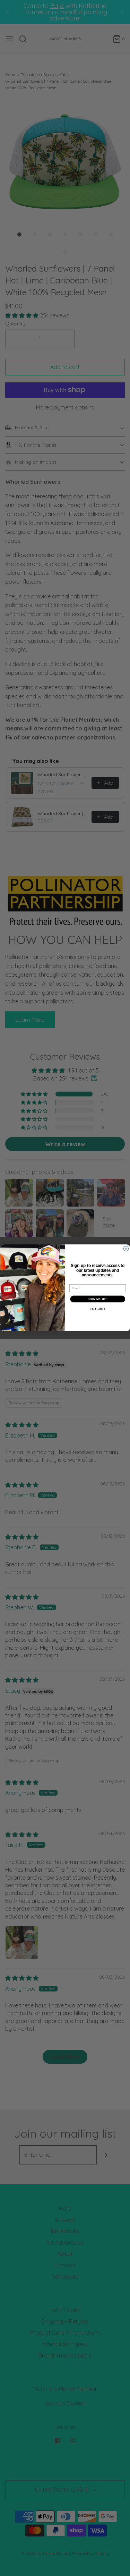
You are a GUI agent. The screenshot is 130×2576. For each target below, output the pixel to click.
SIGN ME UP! (97, 1299)
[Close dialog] (126, 1249)
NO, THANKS (97, 1309)
